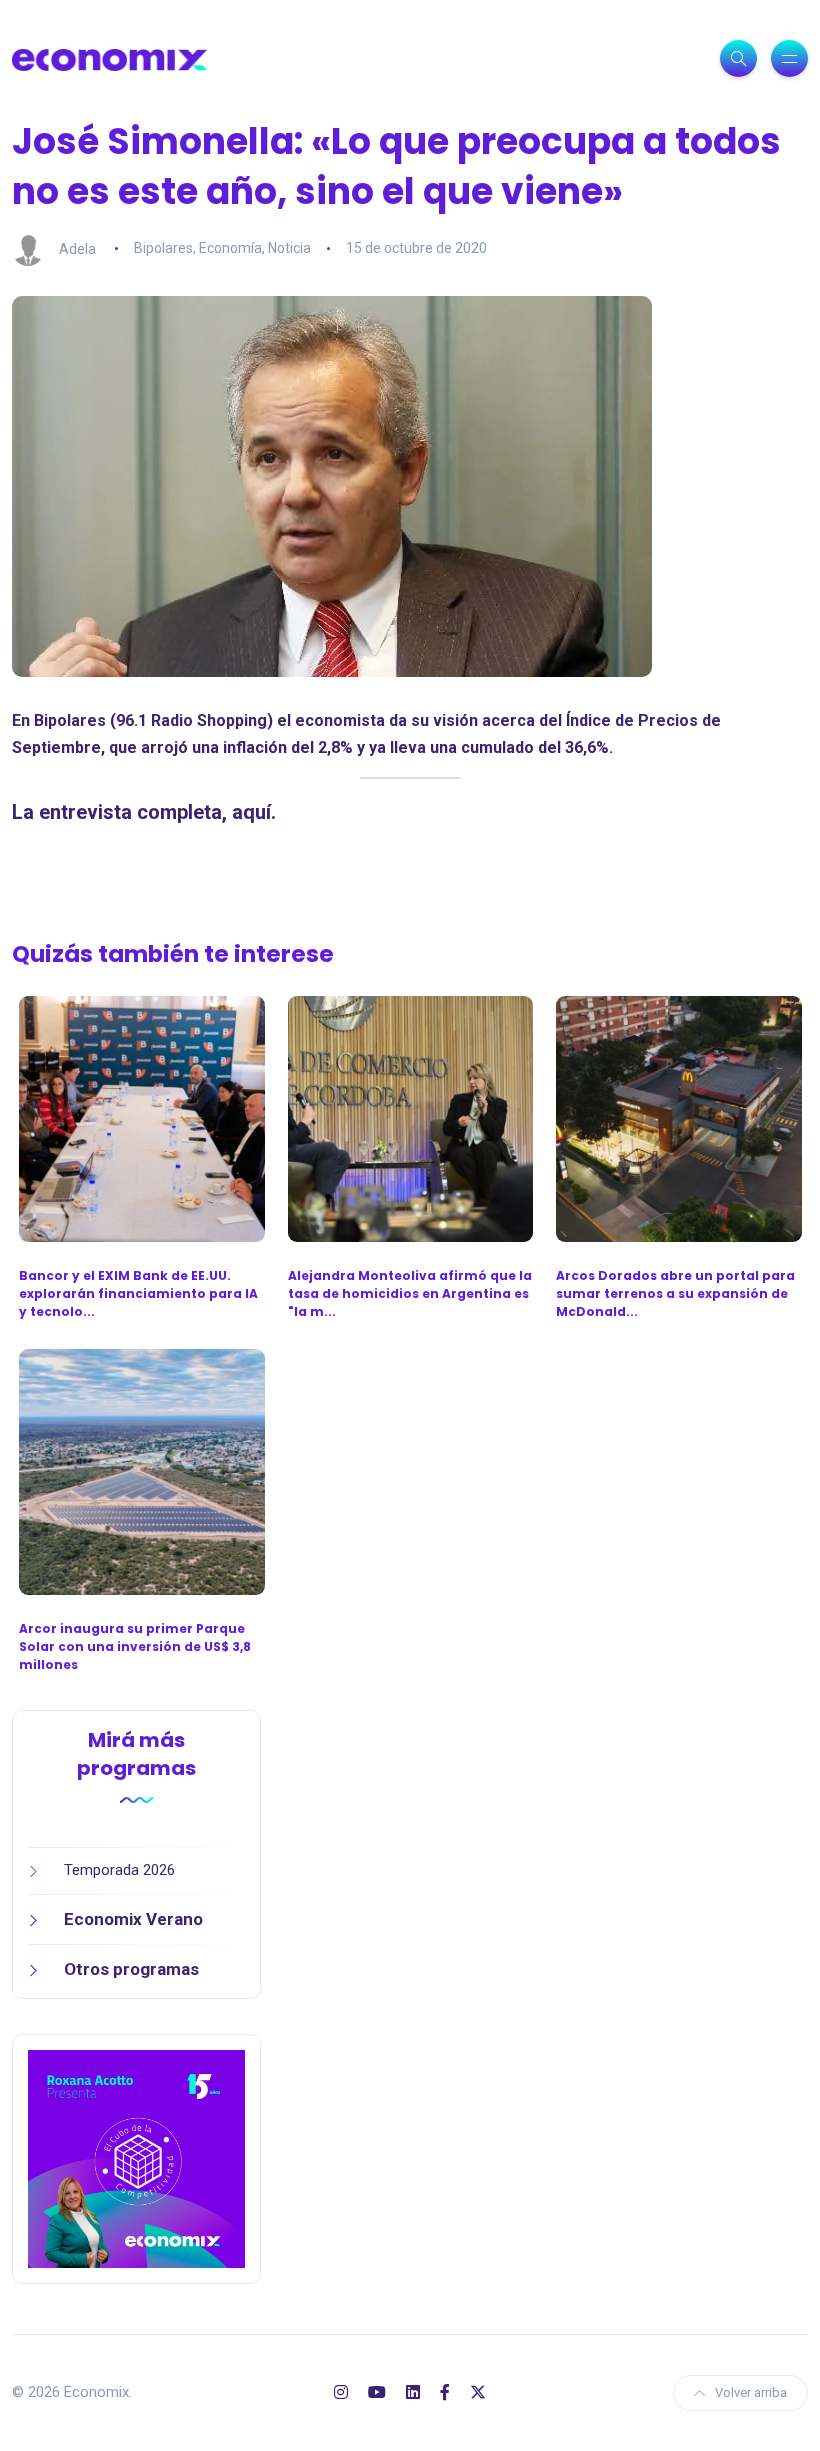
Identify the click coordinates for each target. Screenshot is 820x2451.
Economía (230, 248)
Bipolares (163, 248)
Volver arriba (751, 2392)
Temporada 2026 (119, 1870)
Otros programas (131, 1969)
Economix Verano (133, 1919)
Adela (77, 248)
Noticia (289, 248)
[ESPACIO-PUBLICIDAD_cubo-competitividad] (136, 2158)
